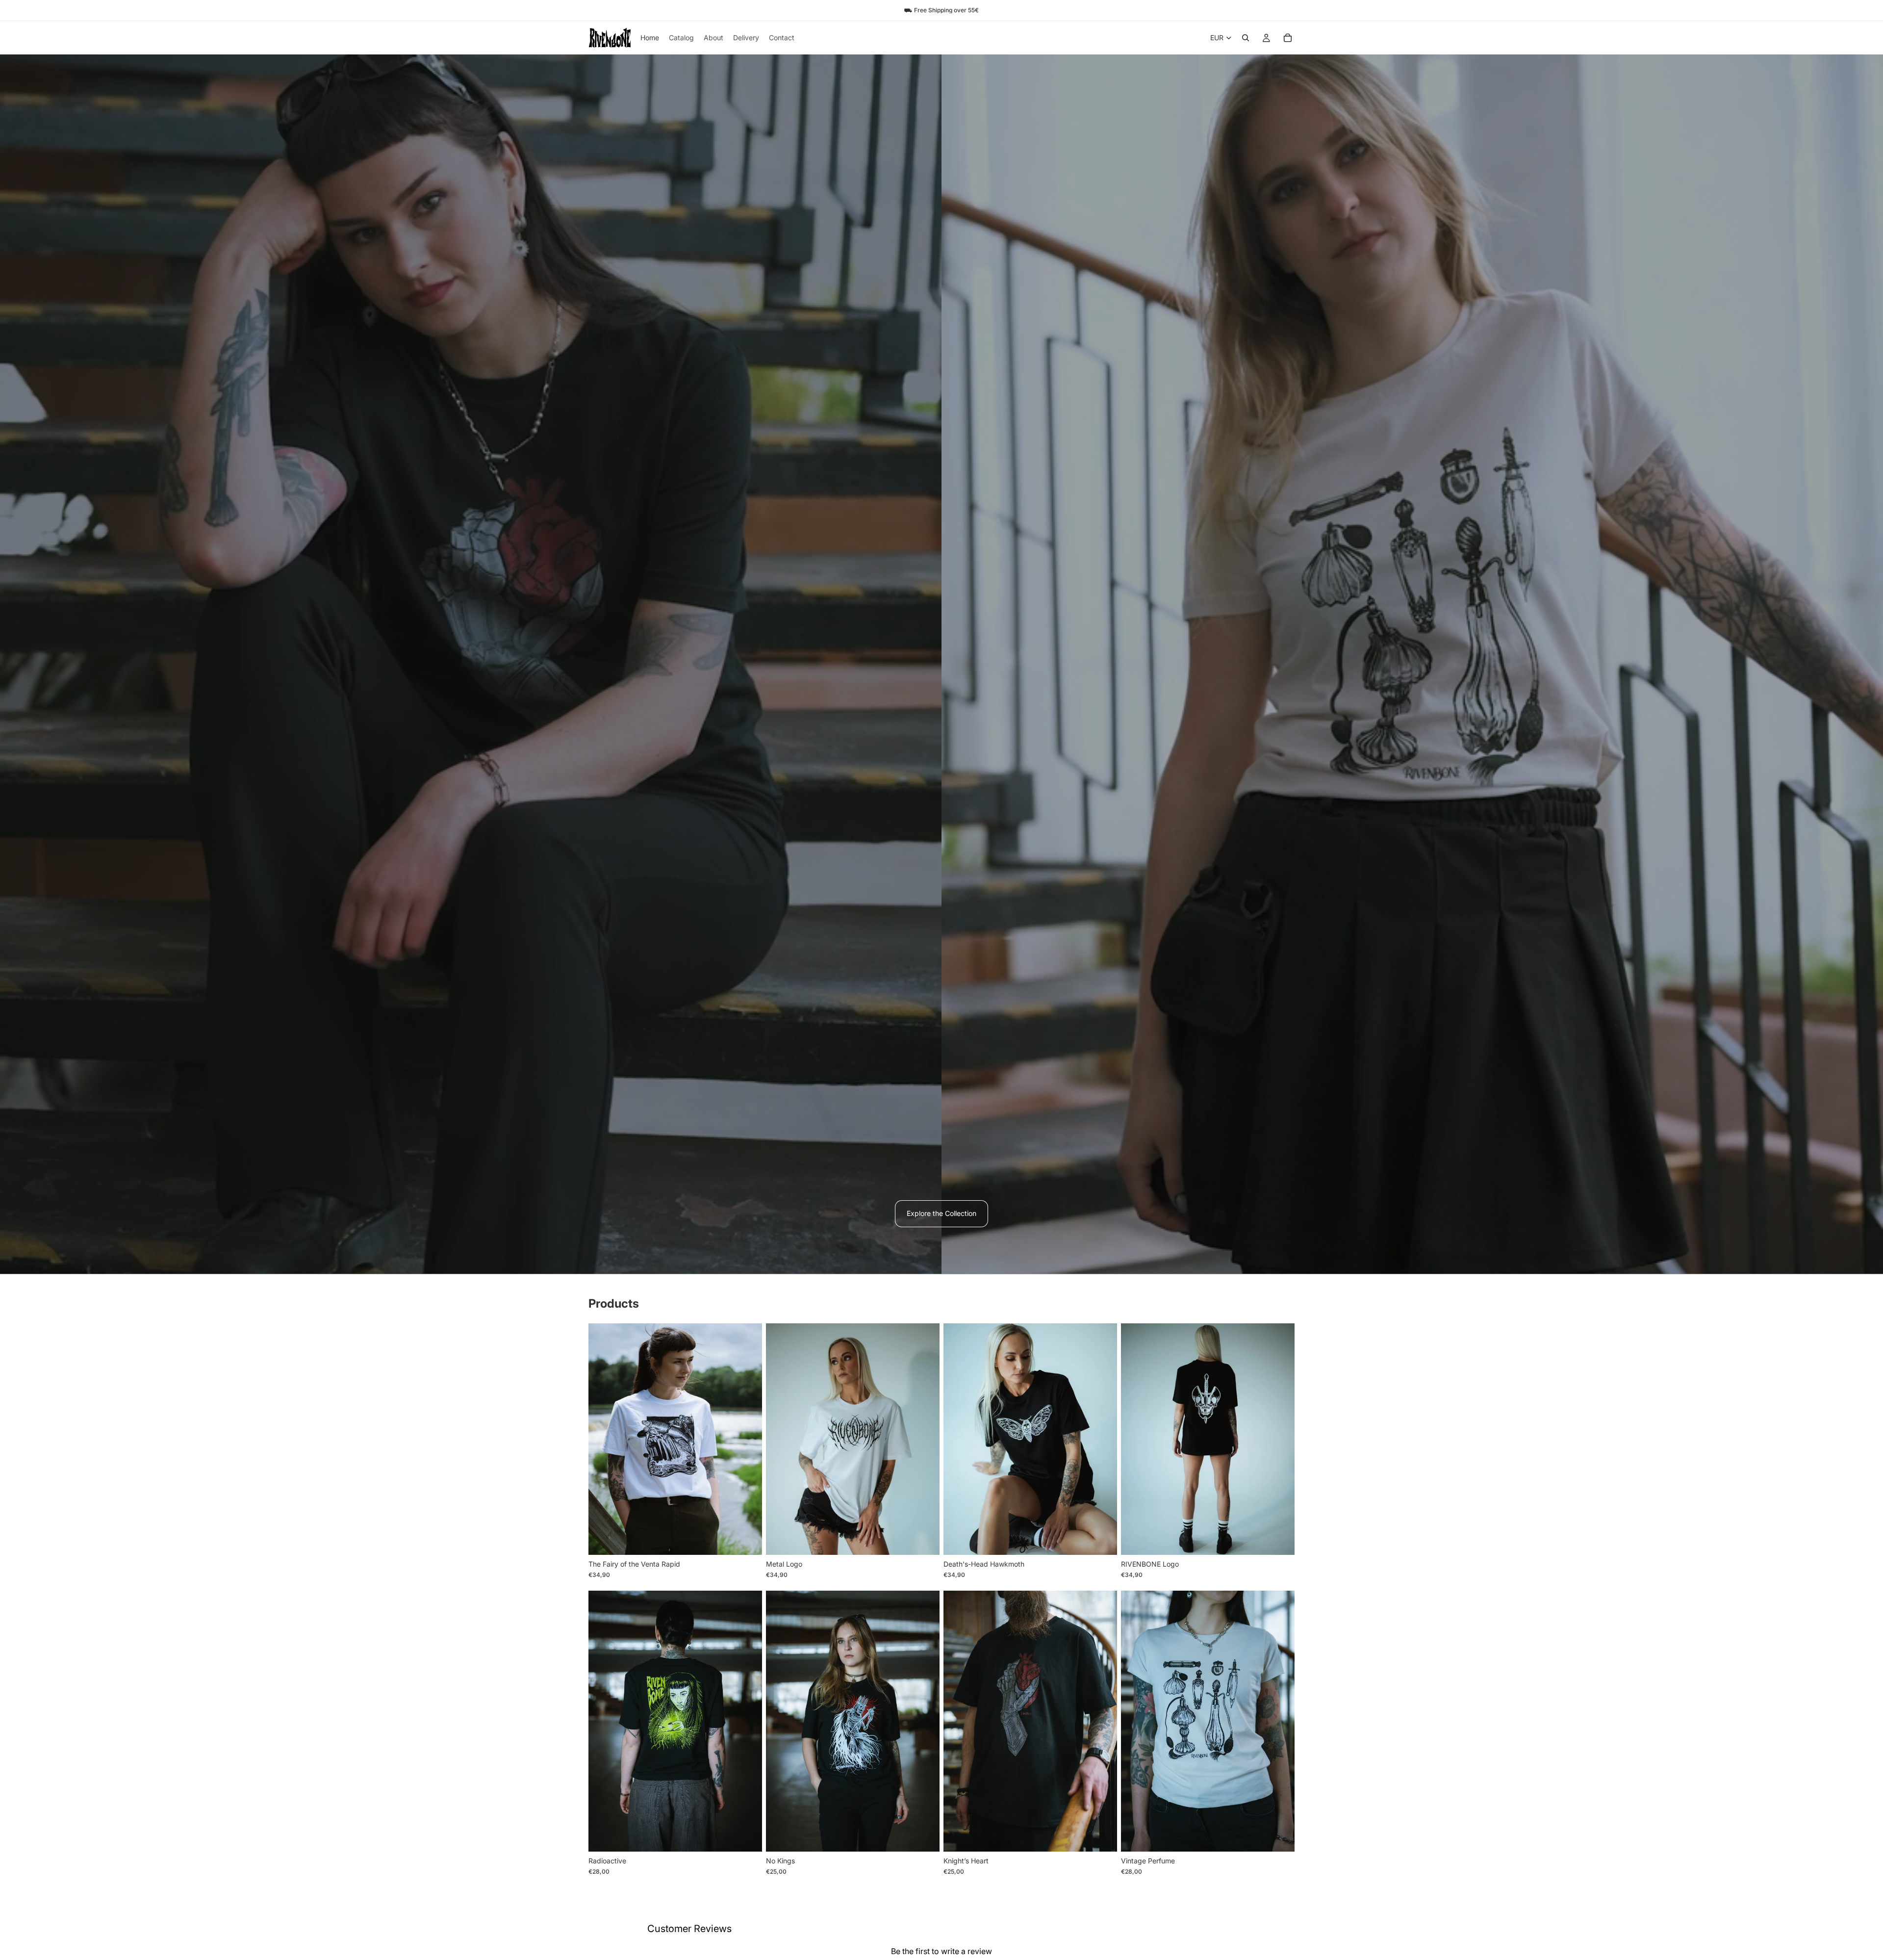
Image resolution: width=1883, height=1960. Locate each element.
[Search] (1246, 38)
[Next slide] (747, 1439)
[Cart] (1288, 38)
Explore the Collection (941, 1213)
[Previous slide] (603, 1439)
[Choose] (747, 1540)
